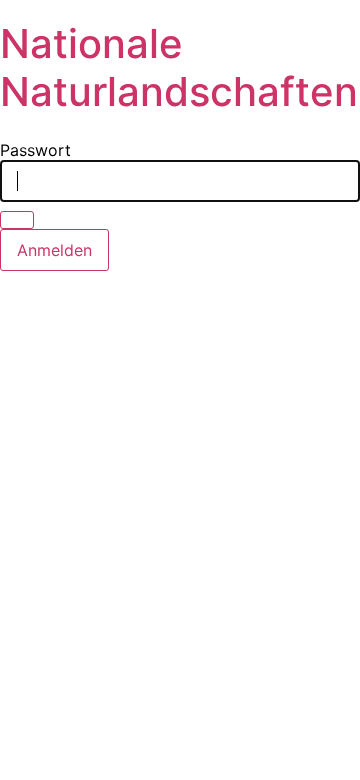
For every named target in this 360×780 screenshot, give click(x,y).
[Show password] (17, 220)
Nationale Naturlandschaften (179, 67)
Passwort (35, 150)
